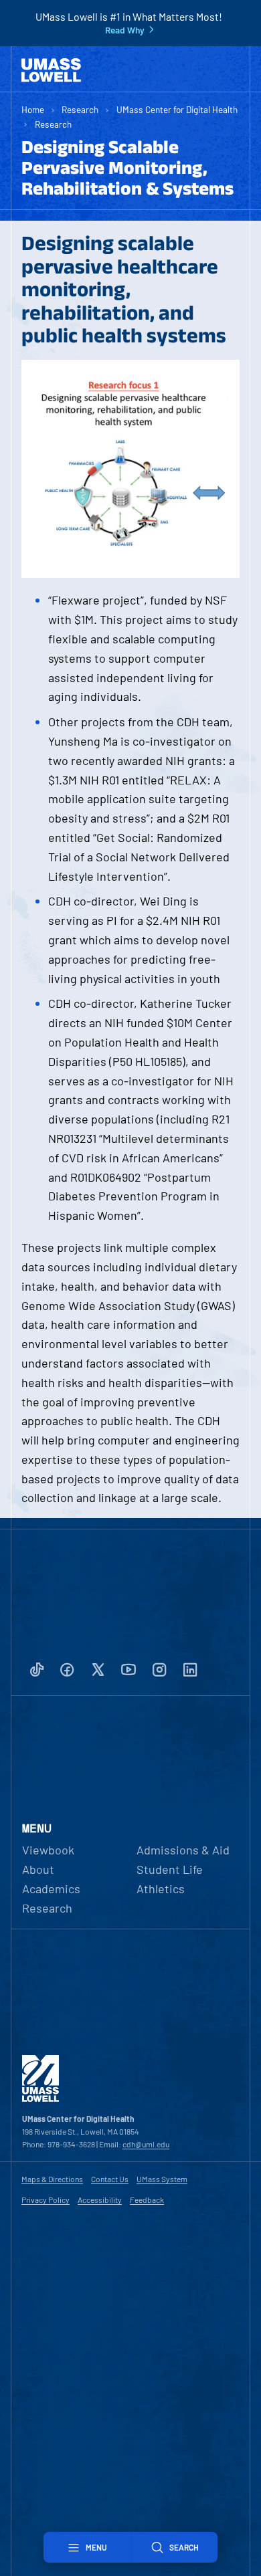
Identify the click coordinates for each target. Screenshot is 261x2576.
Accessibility (100, 2199)
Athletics (161, 1889)
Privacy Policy (46, 2199)
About (38, 1869)
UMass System (162, 2179)
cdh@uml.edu (146, 2144)
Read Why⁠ (125, 30)
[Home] (51, 70)
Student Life (170, 1869)
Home (33, 109)
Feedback (147, 2199)
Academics (51, 1889)
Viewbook (48, 1850)
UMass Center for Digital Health (177, 109)
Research (80, 109)
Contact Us (110, 2179)
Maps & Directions (52, 2179)
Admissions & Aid (183, 1850)
